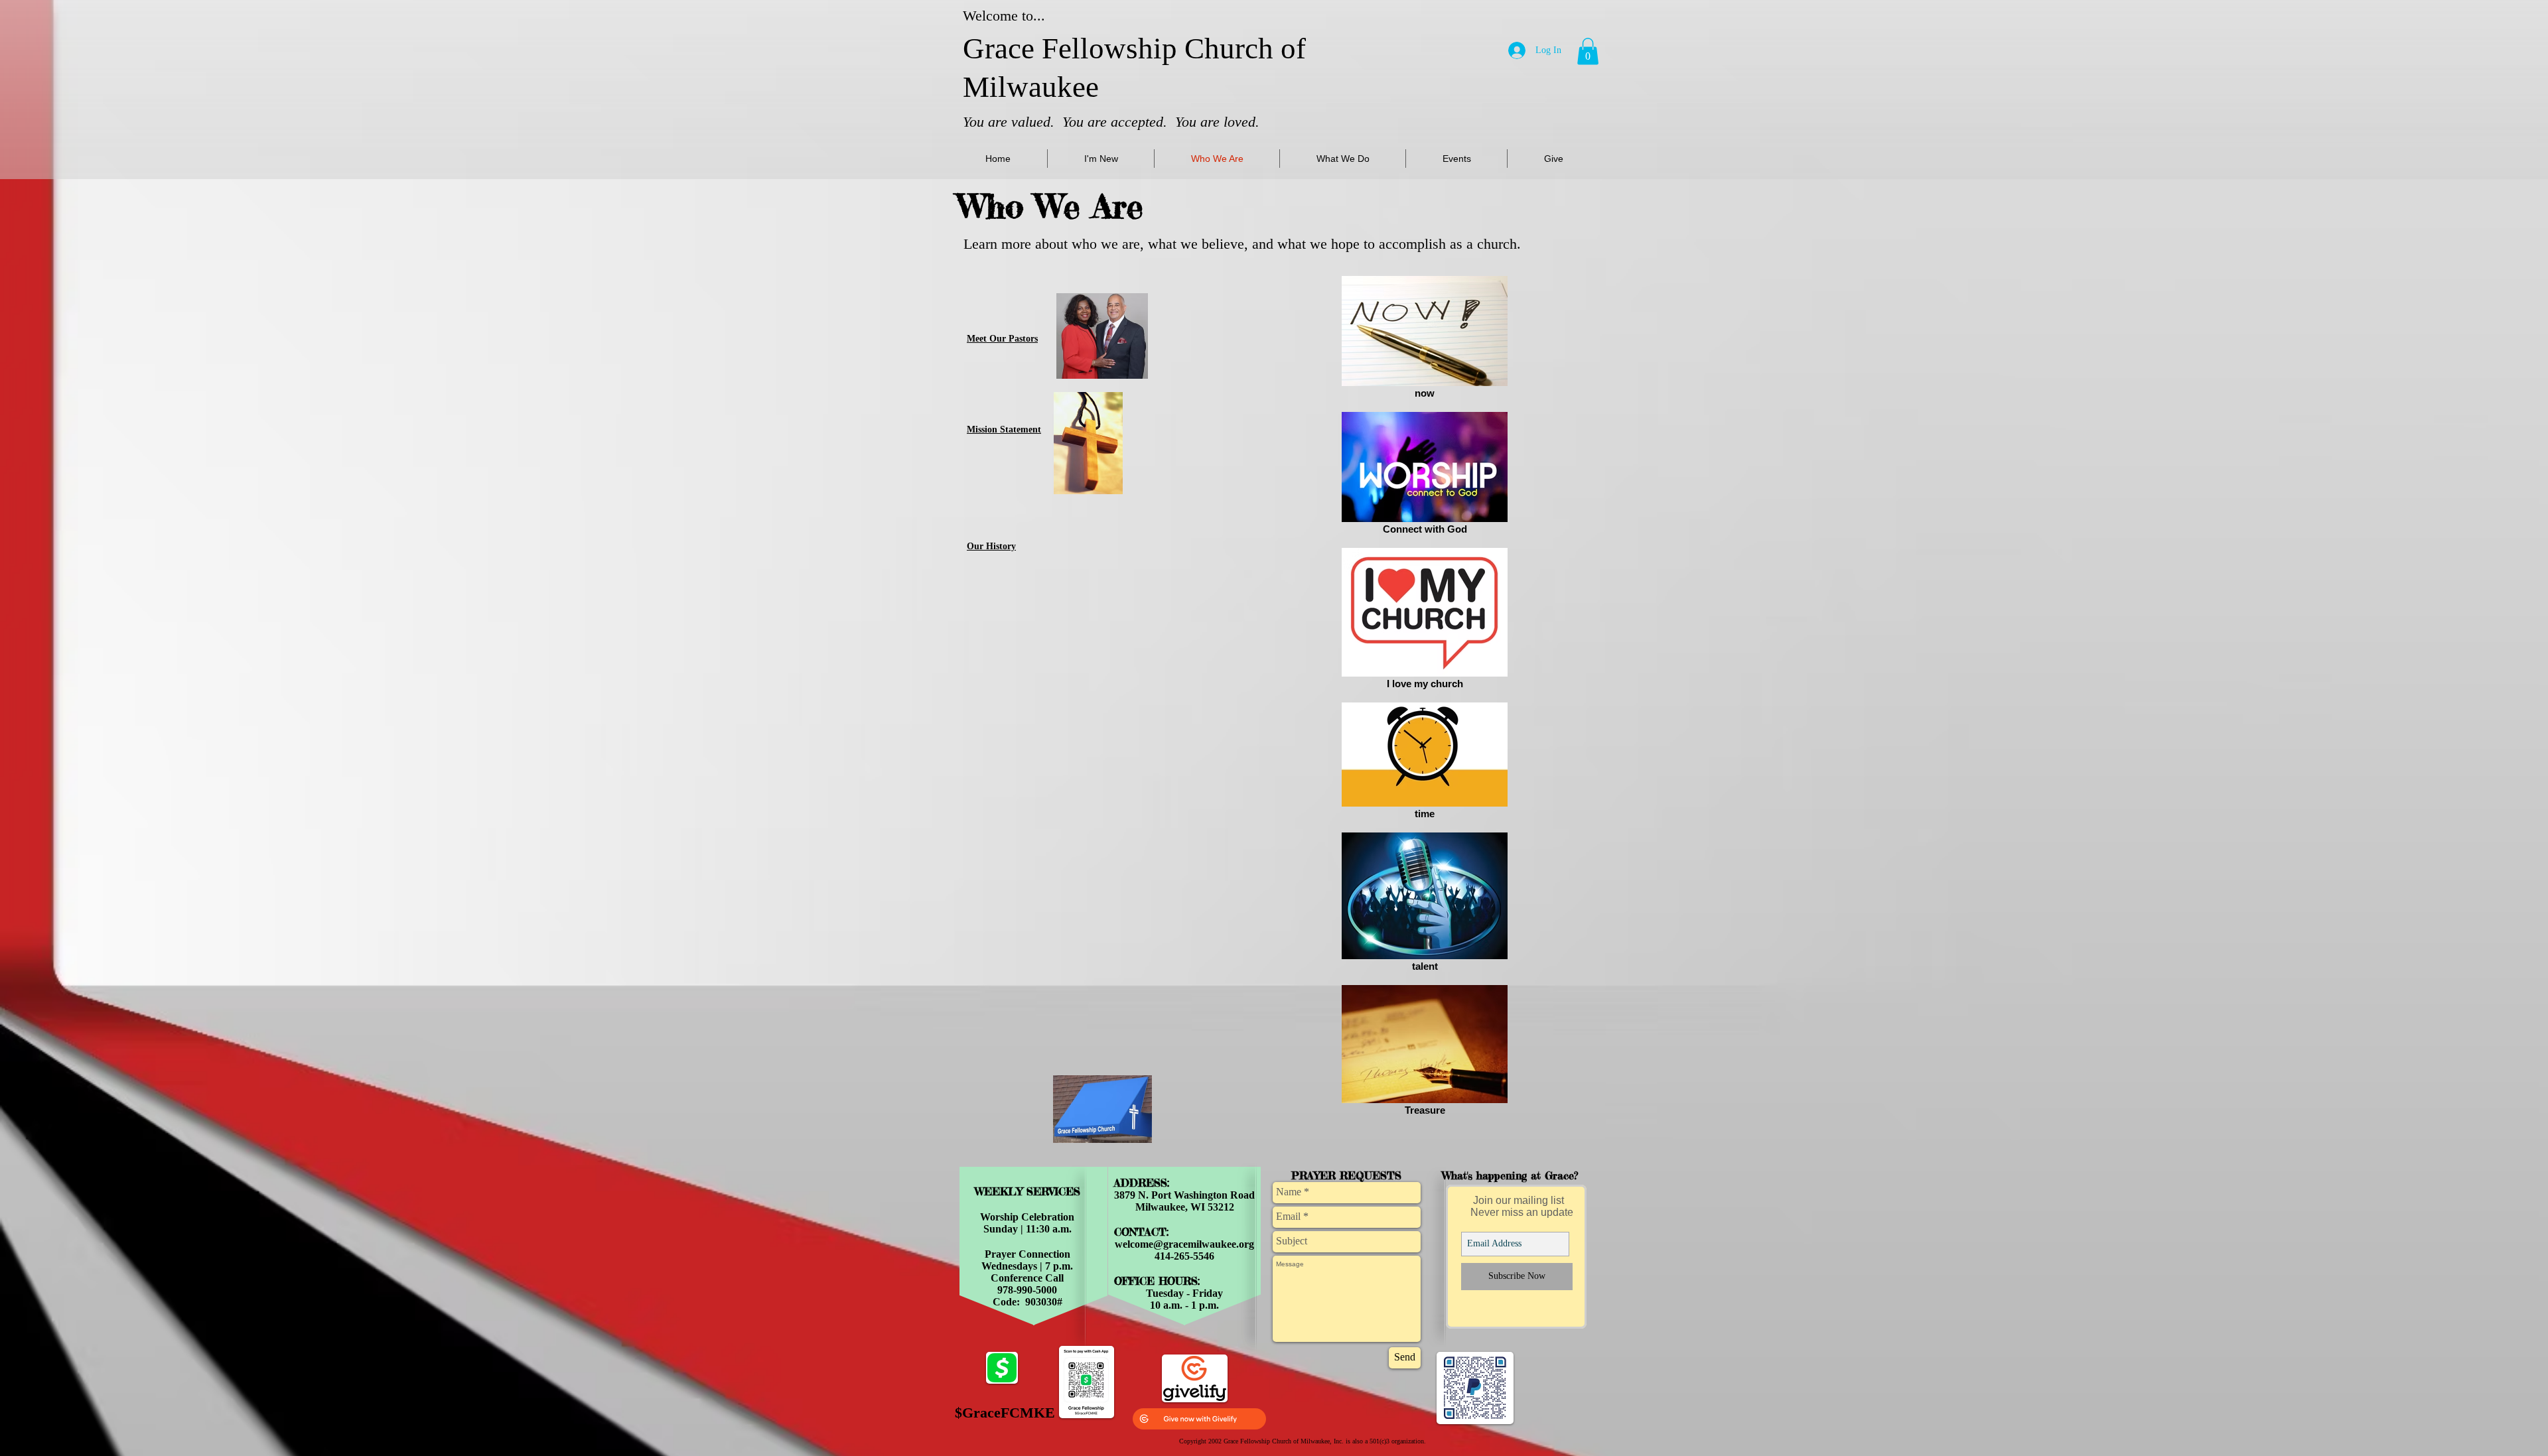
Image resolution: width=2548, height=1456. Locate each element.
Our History (991, 546)
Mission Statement (1004, 430)
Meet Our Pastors (1002, 339)
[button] (1588, 51)
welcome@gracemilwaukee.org (1184, 1244)
